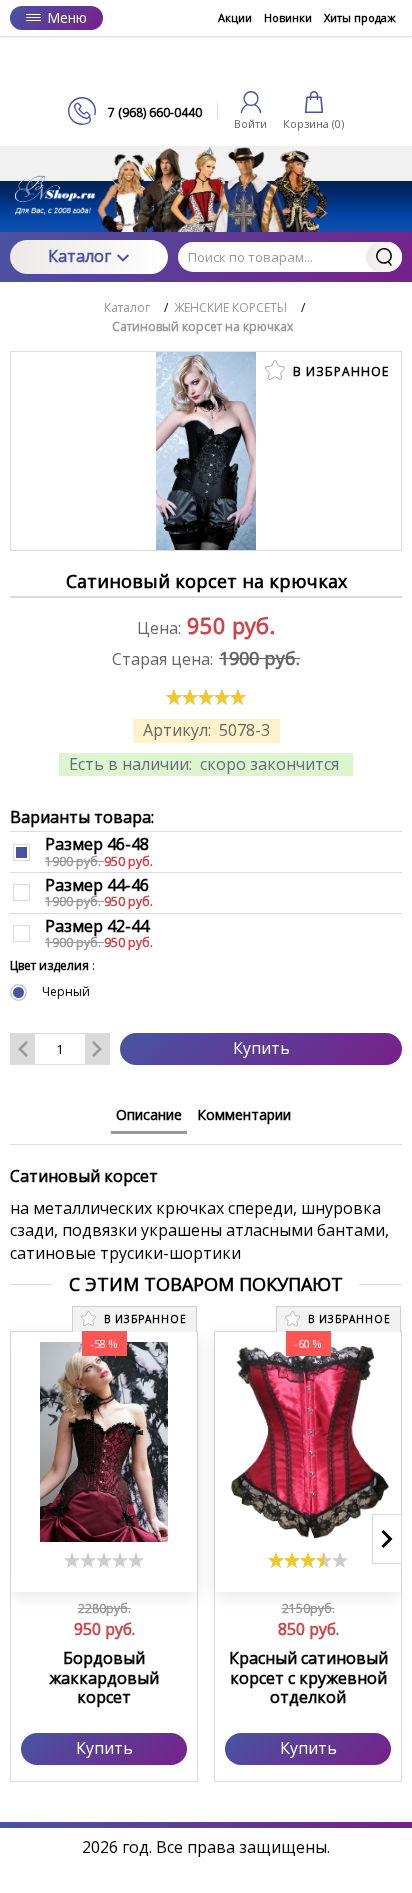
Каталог (79, 256)
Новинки (288, 17)
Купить (261, 1048)
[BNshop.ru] (206, 66)
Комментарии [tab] (244, 1114)
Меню (67, 17)
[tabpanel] (206, 1205)
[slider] (206, 697)
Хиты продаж (360, 17)
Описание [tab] (149, 1114)
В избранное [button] (339, 371)
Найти (384, 257)
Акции (235, 17)
